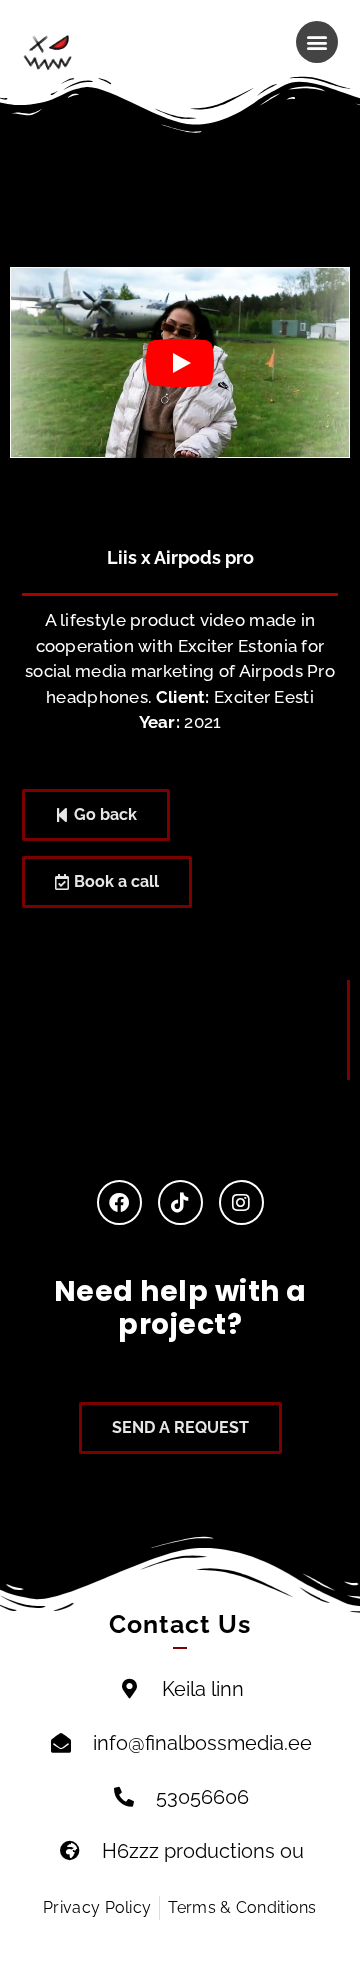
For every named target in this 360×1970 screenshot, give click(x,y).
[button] (317, 42)
